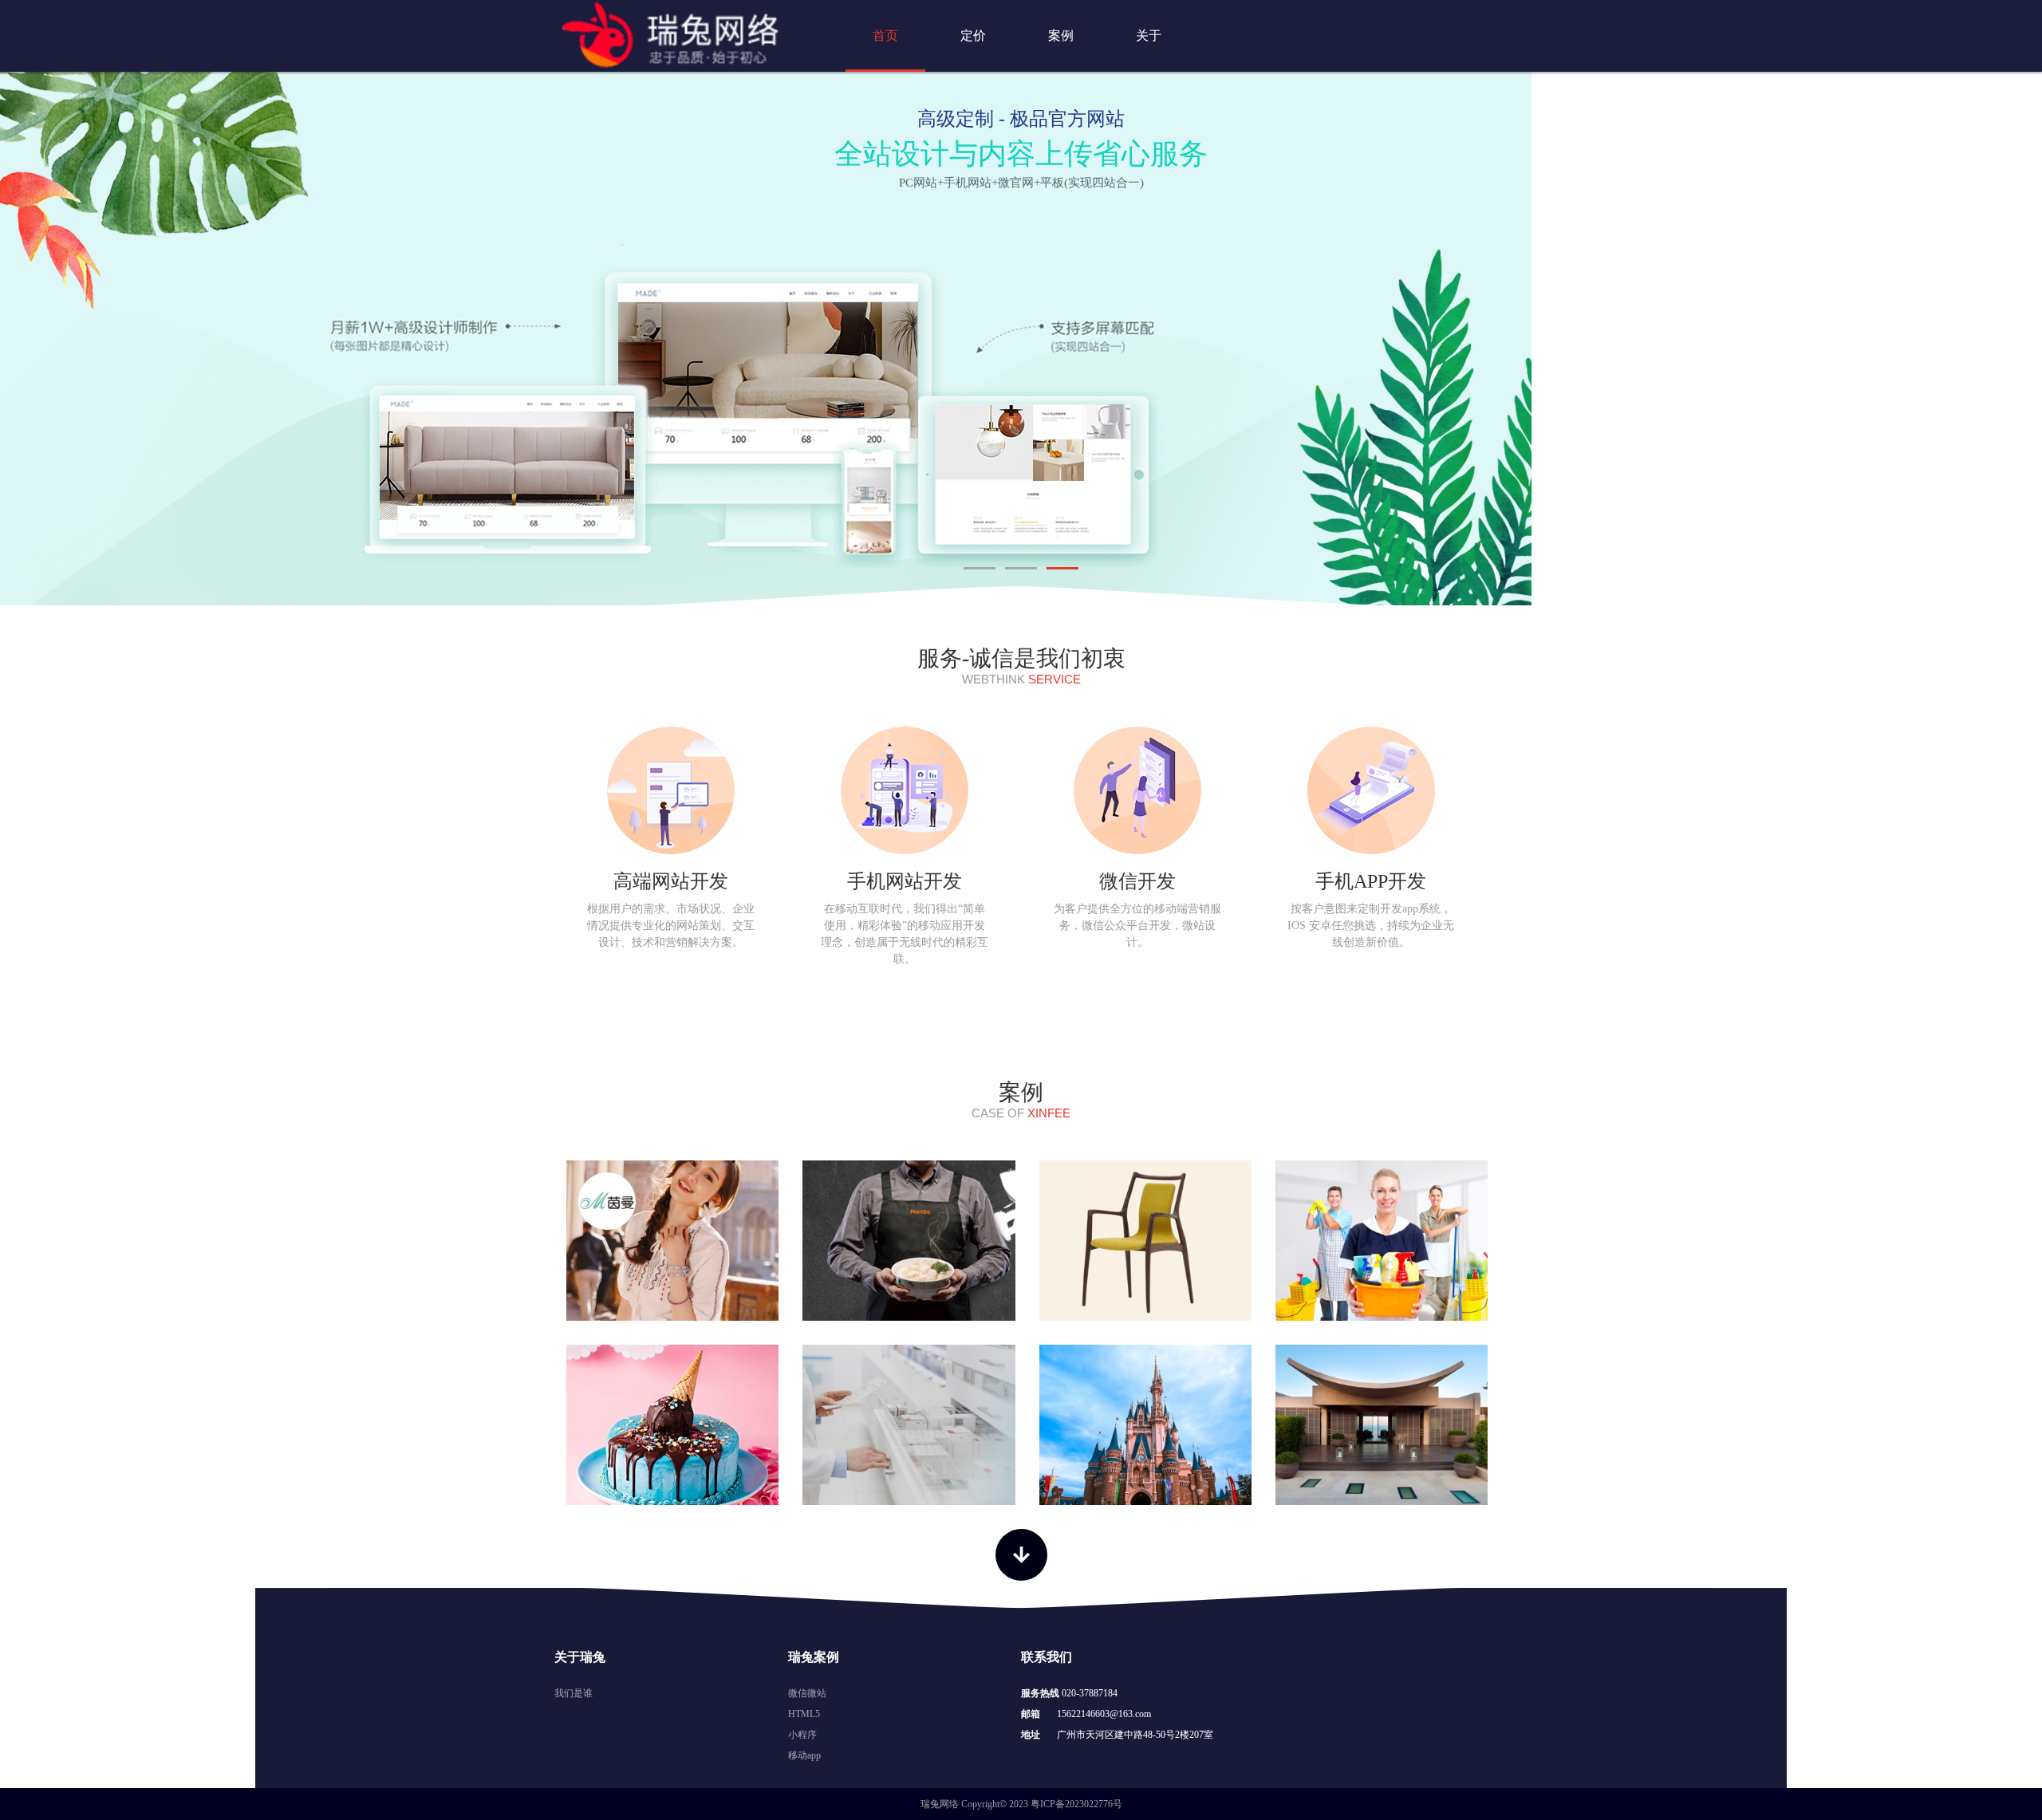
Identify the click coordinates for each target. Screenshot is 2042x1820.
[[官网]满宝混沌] (909, 1241)
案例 (1061, 35)
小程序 (802, 1735)
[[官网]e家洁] (1382, 1241)
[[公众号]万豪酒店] (1382, 1425)
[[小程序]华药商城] (909, 1425)
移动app (804, 1755)
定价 (973, 35)
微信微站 (807, 1693)
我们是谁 (574, 1693)
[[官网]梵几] (1145, 1241)
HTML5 (804, 1714)
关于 (1149, 35)
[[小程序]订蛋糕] (672, 1425)
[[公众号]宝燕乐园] (1145, 1425)
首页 (885, 35)
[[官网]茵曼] (672, 1241)
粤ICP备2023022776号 (1076, 1804)
